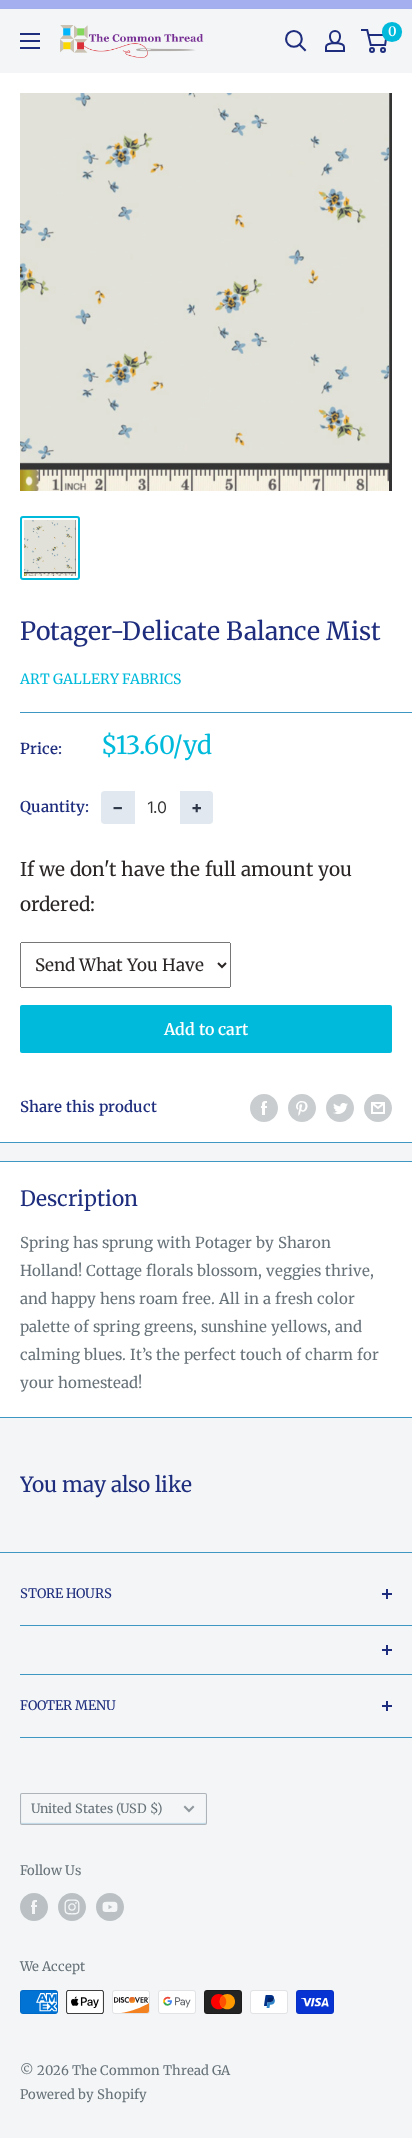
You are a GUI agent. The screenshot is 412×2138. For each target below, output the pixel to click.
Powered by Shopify (83, 2094)
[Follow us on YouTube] (110, 1907)
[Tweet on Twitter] (340, 1107)
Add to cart (206, 1029)
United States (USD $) (96, 1808)
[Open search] (296, 41)
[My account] (335, 41)
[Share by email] (378, 1107)
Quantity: (54, 806)
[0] (375, 41)
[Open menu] (30, 41)
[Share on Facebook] (264, 1107)
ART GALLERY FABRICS (100, 679)
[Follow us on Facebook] (34, 1907)
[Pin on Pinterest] (302, 1107)
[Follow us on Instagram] (72, 1907)
